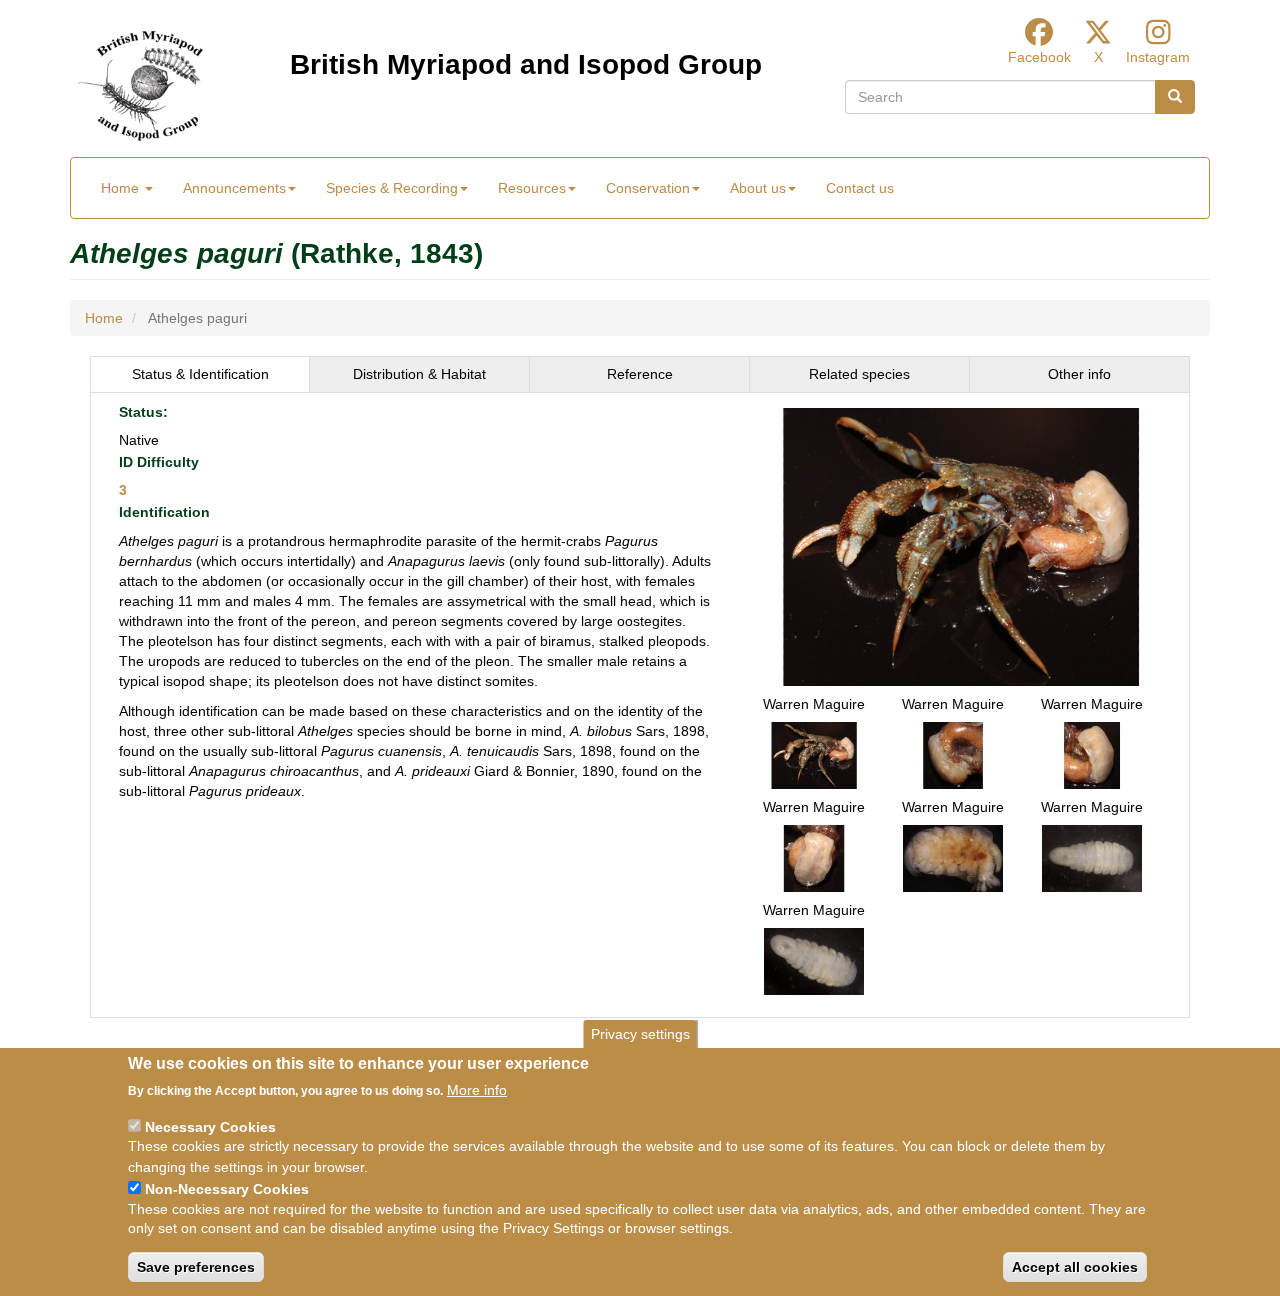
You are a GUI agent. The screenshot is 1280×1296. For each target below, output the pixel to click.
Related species (859, 374)
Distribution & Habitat (419, 374)
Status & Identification (200, 374)
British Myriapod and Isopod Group (526, 64)
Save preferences (196, 1267)
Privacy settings (640, 1034)
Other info (1079, 374)
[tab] (200, 374)
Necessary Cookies (210, 1126)
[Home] (140, 86)
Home (122, 188)
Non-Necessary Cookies (227, 1188)
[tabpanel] (640, 705)
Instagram (1158, 57)
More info (477, 1090)
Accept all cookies (1075, 1267)
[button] (960, 545)
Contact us (860, 188)
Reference (640, 374)
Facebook (1039, 57)
